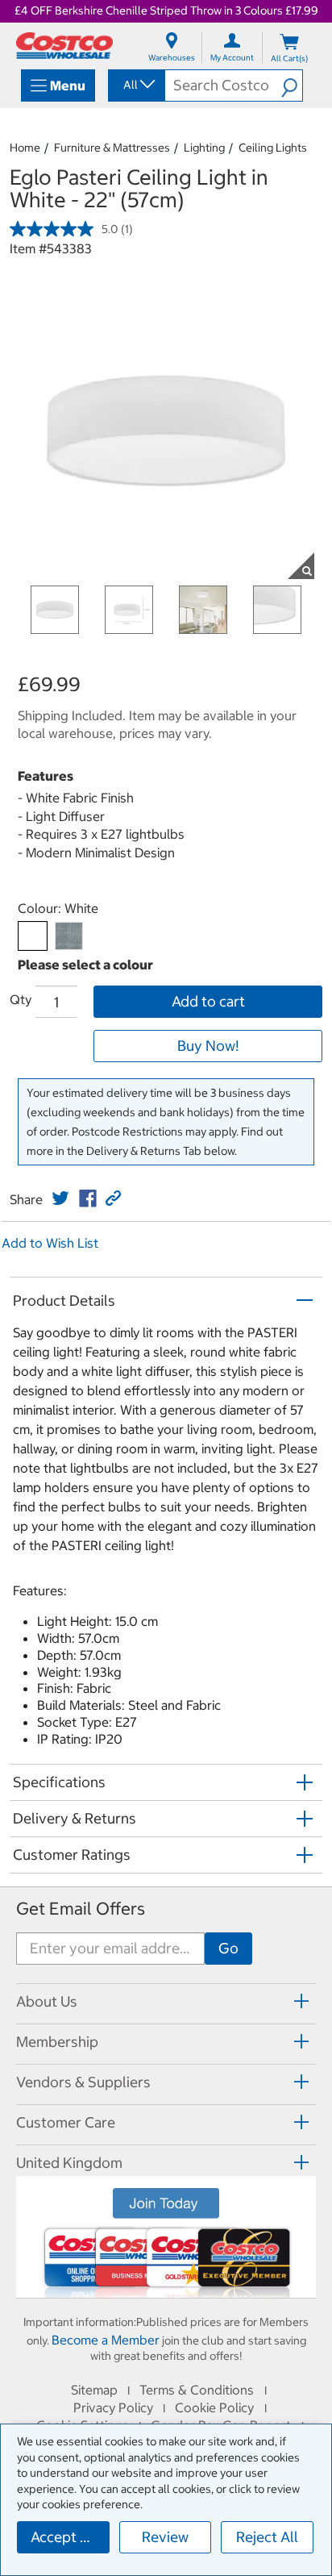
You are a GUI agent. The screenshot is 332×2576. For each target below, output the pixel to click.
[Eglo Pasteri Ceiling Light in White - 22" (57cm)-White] (33, 936)
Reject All (267, 2537)
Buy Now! (208, 1046)
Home (25, 148)
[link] (60, 1198)
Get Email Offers (81, 1909)
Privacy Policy (113, 2407)
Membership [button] (57, 2042)
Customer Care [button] (66, 2122)
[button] (292, 85)
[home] (64, 46)
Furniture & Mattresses (112, 148)
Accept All (64, 2537)
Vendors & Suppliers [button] (83, 2082)
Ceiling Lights (273, 148)
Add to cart (208, 1001)
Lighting (204, 148)
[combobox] (135, 85)
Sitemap (94, 2390)
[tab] (166, 2001)
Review (165, 2537)
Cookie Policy (214, 2407)
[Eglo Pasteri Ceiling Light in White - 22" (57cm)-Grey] (69, 936)
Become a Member (106, 2340)
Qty (21, 999)
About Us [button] (47, 2001)
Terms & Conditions (197, 2390)
